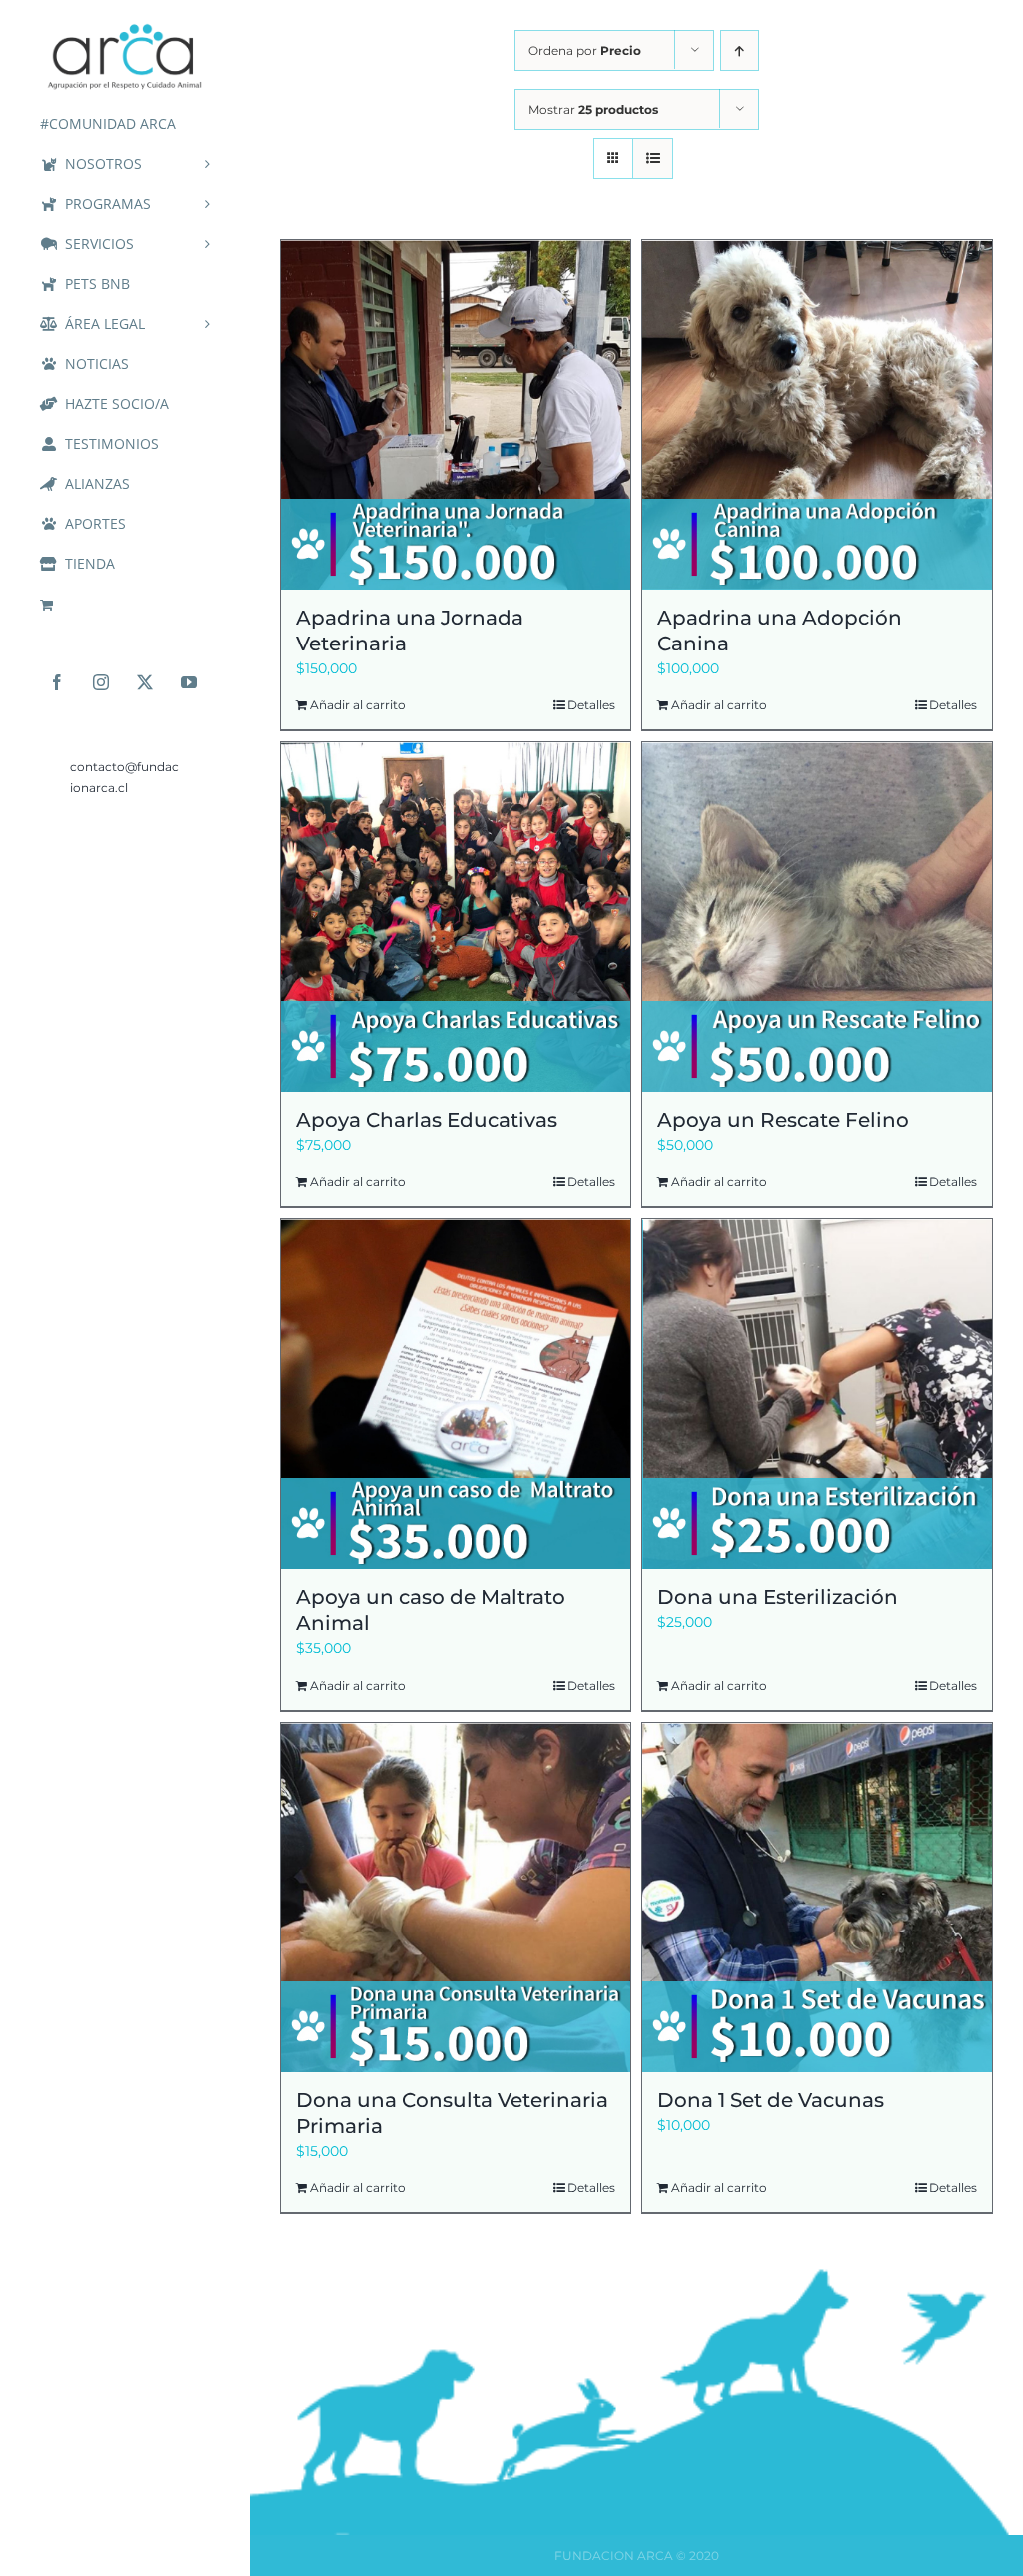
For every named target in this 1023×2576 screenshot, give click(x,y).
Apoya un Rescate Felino (783, 1120)
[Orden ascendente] (740, 50)
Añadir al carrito (358, 705)
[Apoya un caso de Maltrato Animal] (456, 1394)
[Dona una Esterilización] (817, 1394)
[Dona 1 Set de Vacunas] (817, 1898)
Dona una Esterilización (778, 1597)
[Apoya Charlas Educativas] (456, 917)
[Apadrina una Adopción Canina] (817, 415)
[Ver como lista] (653, 158)
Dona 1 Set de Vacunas (771, 2100)
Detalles (591, 705)
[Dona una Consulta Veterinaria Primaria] (456, 1898)
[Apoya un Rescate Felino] (817, 917)
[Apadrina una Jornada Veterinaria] (456, 415)
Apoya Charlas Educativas (427, 1120)
